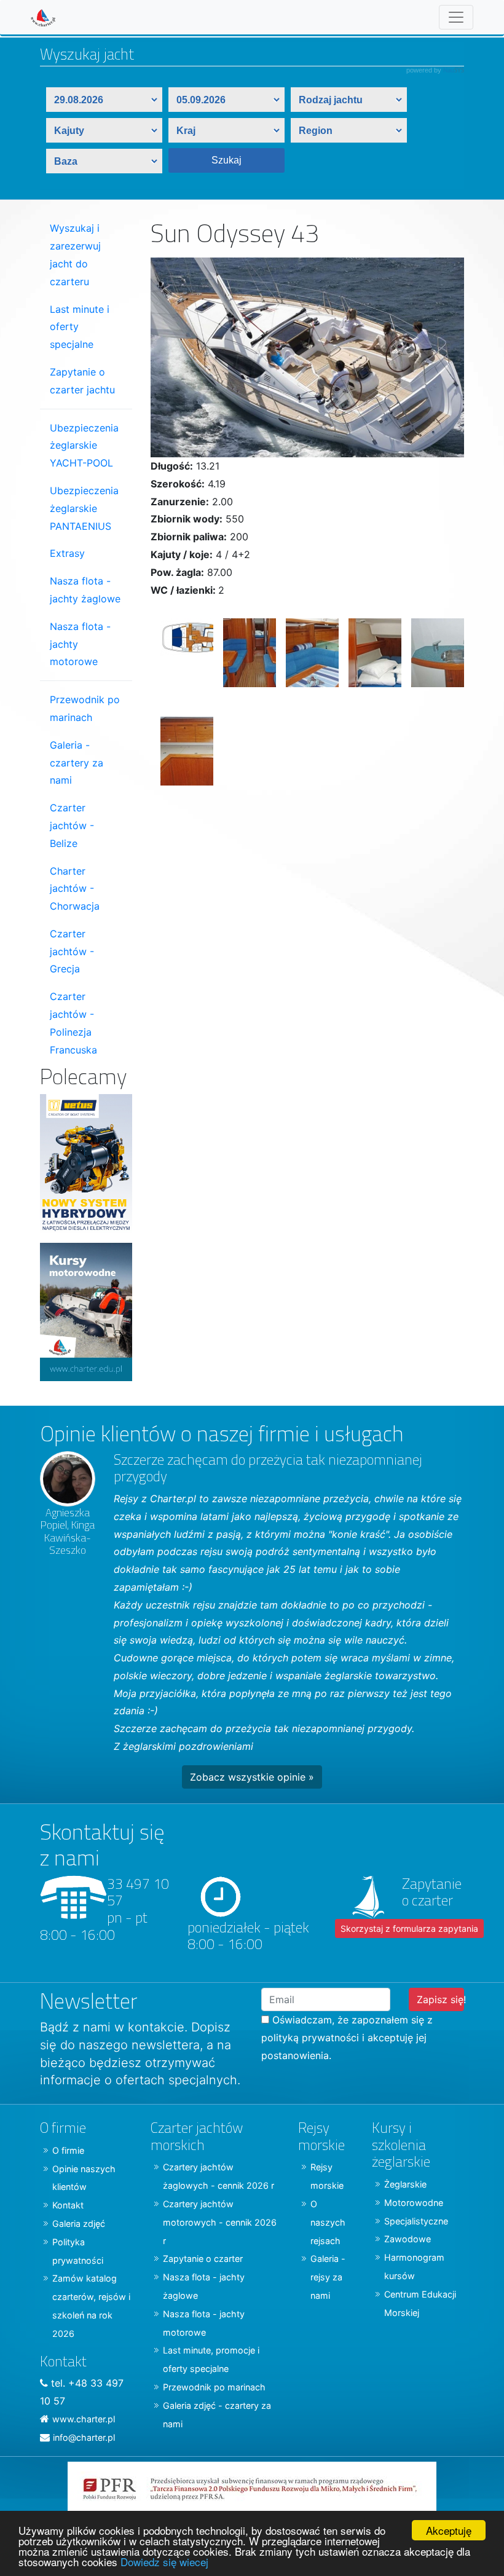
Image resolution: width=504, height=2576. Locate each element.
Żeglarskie (405, 2184)
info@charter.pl (84, 2437)
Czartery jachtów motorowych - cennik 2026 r (220, 2222)
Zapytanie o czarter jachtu (82, 381)
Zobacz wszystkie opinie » (252, 1777)
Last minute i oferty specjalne (80, 327)
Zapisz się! (440, 1999)
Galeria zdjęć (79, 2223)
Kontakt (68, 2205)
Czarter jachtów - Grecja (72, 951)
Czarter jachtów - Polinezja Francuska (73, 1023)
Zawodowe (408, 2239)
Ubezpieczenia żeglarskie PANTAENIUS (84, 508)
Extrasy (67, 553)
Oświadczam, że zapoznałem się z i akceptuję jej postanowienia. (347, 2038)
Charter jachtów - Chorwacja (75, 889)
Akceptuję (449, 2530)
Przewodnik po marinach (85, 708)
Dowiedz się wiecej (164, 2562)
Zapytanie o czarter (203, 2259)
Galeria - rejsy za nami (328, 2277)
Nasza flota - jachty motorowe (80, 644)
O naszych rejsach (328, 2222)
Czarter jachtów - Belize (72, 825)
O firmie (68, 2150)
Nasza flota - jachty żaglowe (85, 590)
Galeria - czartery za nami (77, 763)
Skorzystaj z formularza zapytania (409, 1928)
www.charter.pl (84, 2419)
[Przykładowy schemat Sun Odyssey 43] (182, 658)
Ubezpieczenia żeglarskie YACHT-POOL (84, 446)
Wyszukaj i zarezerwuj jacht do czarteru (75, 254)
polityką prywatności (310, 2038)
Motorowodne (414, 2203)
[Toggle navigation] (456, 17)
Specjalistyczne (416, 2221)
